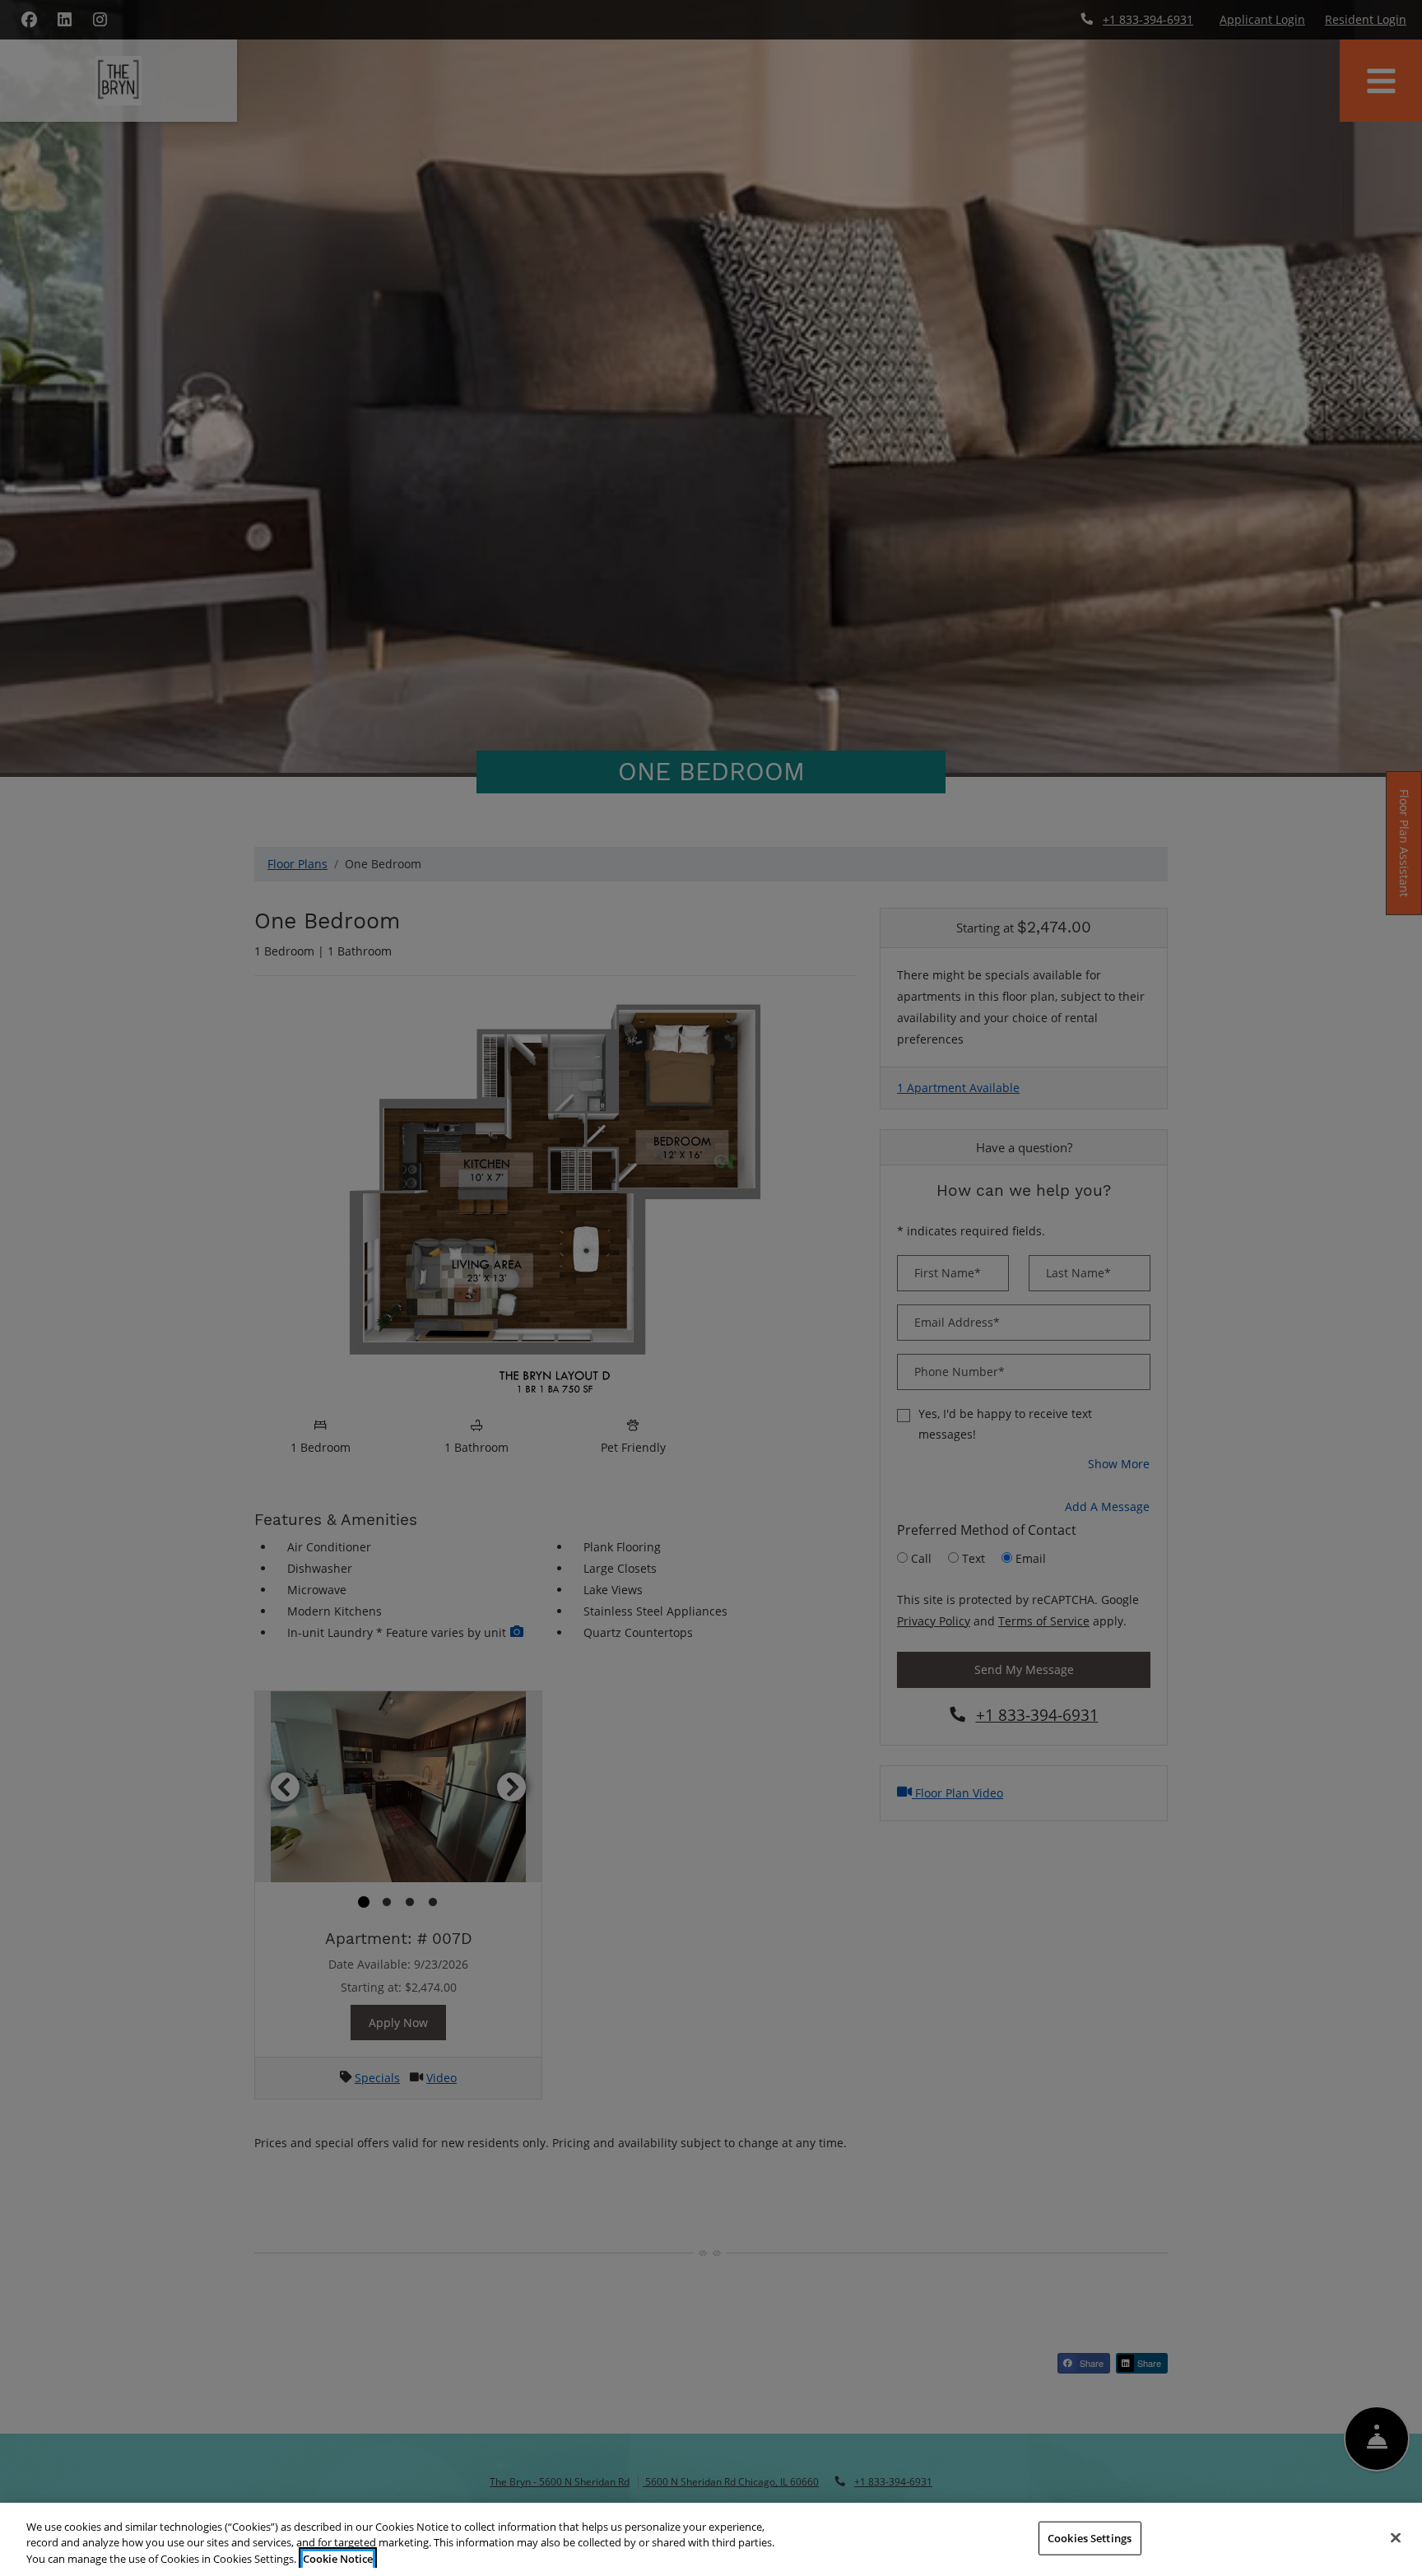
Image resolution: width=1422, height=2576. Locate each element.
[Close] (1396, 2537)
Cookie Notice (338, 2559)
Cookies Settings (1090, 2537)
